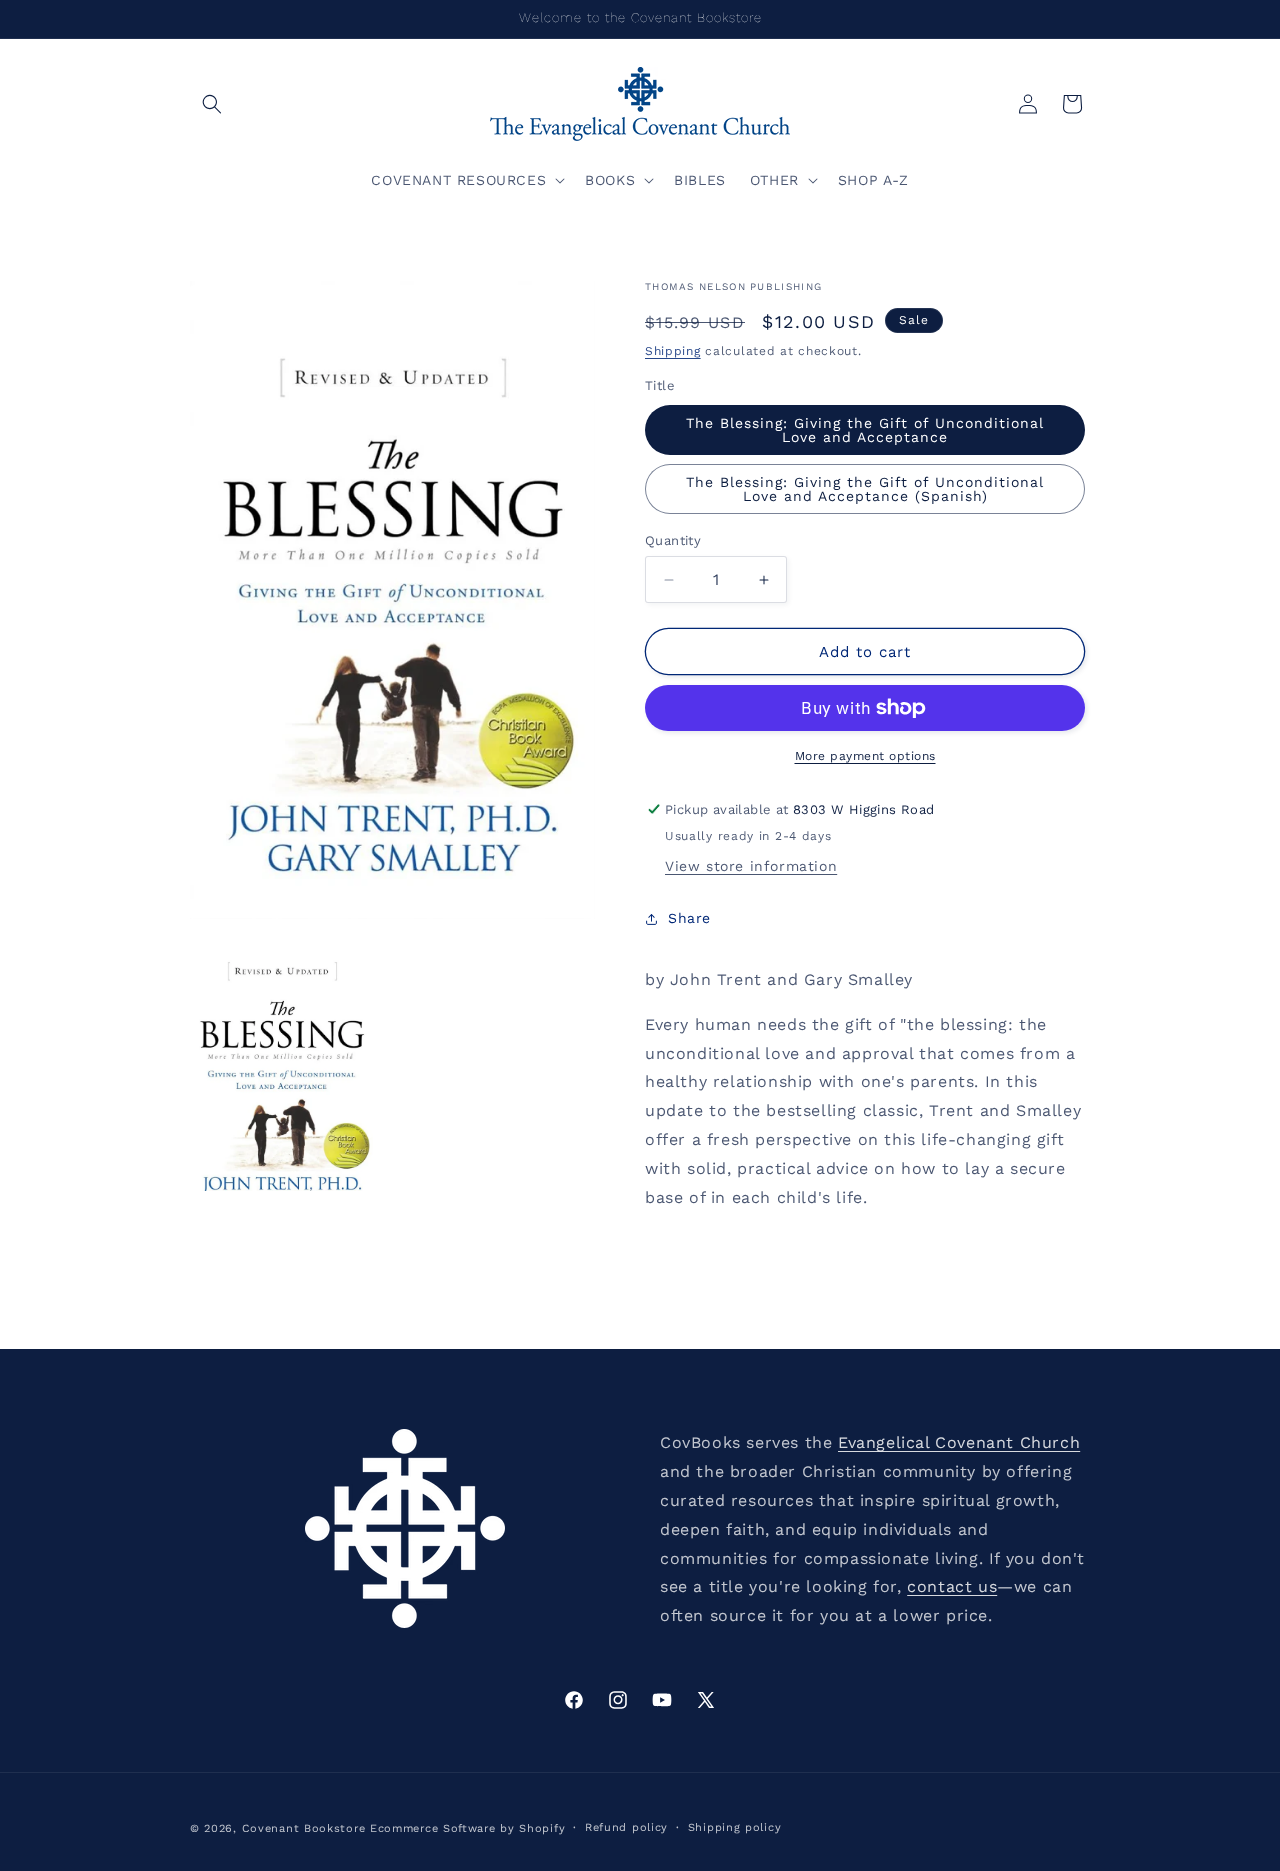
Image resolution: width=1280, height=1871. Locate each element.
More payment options (865, 756)
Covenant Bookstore (304, 1828)
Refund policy (626, 1827)
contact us (952, 1586)
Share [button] (689, 918)
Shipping (673, 351)
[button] (212, 104)
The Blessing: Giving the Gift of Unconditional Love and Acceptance (865, 430)
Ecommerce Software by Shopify (467, 1828)
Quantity (673, 540)
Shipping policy (735, 1827)
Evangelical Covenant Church (959, 1442)
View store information (751, 866)
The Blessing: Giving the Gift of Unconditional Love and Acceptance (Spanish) (865, 489)
